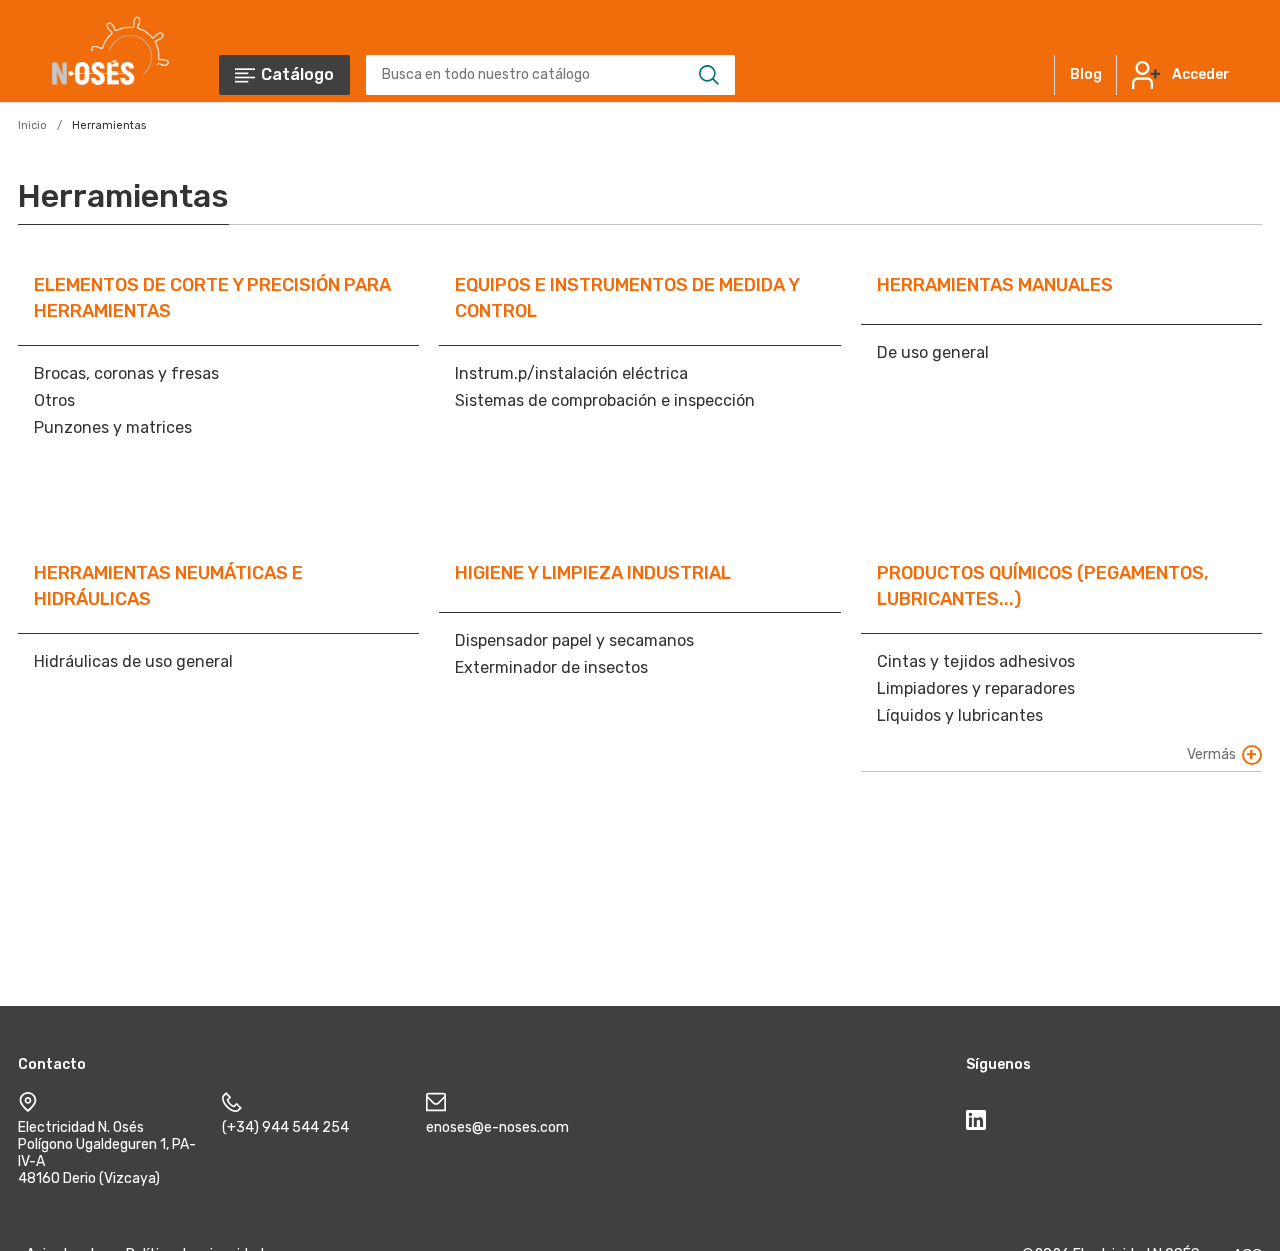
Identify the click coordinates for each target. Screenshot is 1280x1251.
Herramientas (109, 125)
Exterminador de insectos (551, 667)
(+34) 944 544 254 (285, 1127)
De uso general (933, 352)
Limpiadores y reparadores (976, 688)
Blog (1086, 74)
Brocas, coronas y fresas (126, 373)
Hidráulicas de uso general (133, 661)
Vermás (1211, 754)
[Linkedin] (976, 1124)
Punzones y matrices (113, 427)
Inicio (32, 125)
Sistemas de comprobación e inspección (605, 400)
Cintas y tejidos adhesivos (976, 661)
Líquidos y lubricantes (960, 715)
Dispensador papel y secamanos (574, 640)
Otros (54, 400)
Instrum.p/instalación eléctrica (571, 373)
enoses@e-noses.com (497, 1127)
